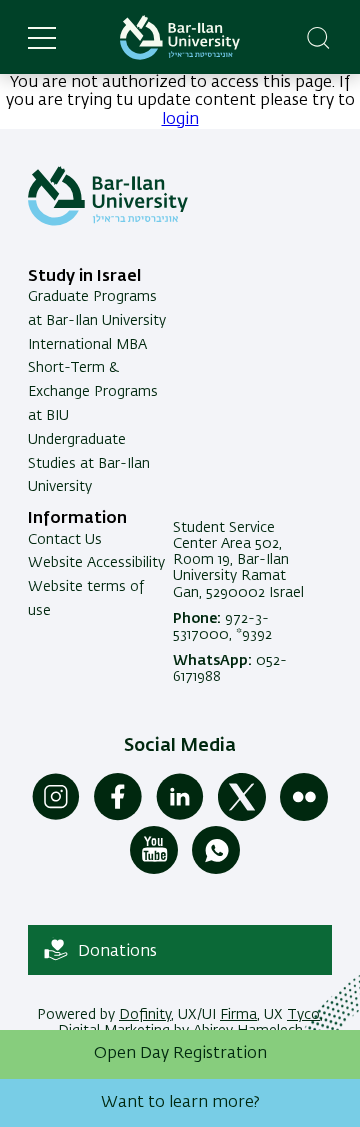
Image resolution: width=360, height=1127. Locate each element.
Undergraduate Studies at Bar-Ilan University (89, 464)
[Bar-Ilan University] (180, 37)
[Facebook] (118, 817)
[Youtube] (154, 870)
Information (77, 519)
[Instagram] (56, 817)
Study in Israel (84, 277)
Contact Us (65, 540)
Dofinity (145, 1015)
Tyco (303, 1015)
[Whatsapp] (216, 870)
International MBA (87, 345)
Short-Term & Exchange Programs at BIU (93, 392)
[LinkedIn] (180, 817)
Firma (238, 1015)
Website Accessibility (96, 563)
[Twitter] (242, 817)
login (180, 120)
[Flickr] (304, 817)
